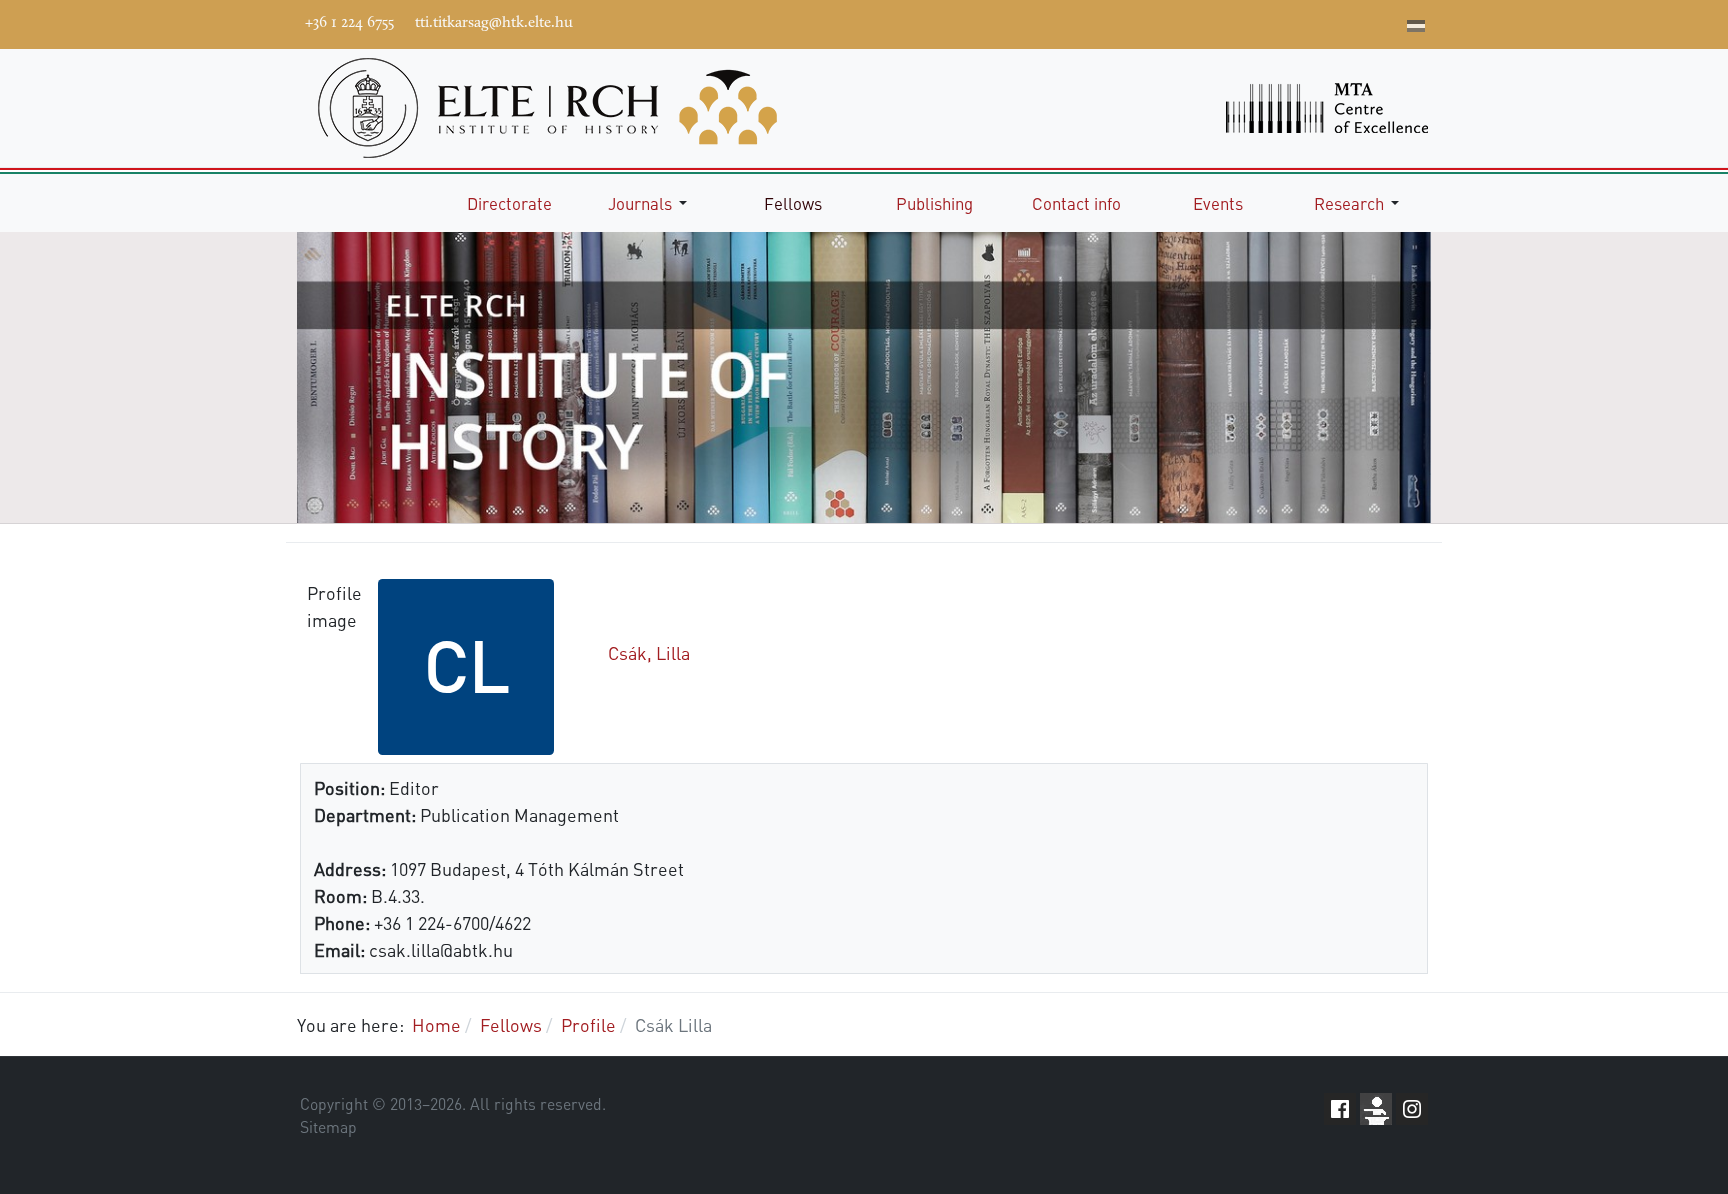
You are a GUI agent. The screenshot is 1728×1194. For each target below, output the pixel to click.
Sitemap (328, 1127)
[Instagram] (1327, 22)
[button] (651, 203)
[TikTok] (1357, 22)
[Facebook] (1237, 22)
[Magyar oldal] (1416, 28)
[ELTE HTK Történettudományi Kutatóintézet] (547, 105)
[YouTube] (1297, 22)
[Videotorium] (1267, 22)
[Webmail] (1387, 22)
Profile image (333, 606)
